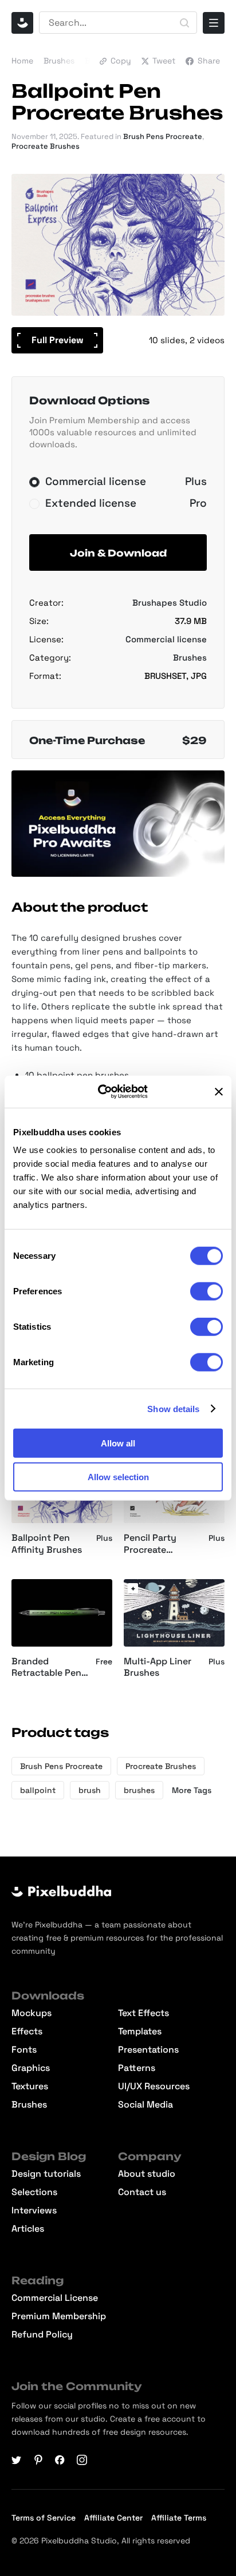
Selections (34, 2192)
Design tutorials (46, 2174)
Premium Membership (59, 2316)
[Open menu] (214, 23)
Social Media (145, 2105)
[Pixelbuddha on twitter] (17, 2460)
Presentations (148, 2050)
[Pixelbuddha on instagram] (82, 2460)
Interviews (34, 2211)
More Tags (192, 1790)
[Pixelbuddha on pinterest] (38, 2460)
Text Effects (143, 2013)
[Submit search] (184, 23)
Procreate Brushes (46, 146)
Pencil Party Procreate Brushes (150, 1544)
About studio (147, 2174)
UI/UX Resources (154, 2086)
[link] (133, 1588)
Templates (140, 2032)
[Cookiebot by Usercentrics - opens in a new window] (107, 1092)
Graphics (31, 2068)
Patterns (137, 2068)
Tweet (164, 61)
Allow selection (118, 1476)
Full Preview (58, 340)
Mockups (32, 2013)
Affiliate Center (113, 2518)
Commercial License (55, 2298)
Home (22, 61)
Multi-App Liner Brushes (158, 1667)
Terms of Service (44, 2518)
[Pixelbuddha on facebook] (60, 2460)
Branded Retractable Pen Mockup (46, 1668)
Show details (173, 1408)
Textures (30, 2086)
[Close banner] (219, 1092)
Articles (28, 2229)
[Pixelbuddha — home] (22, 23)
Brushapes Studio (170, 603)
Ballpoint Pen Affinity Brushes (47, 1544)
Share (209, 61)
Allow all (118, 1443)
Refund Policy (42, 2335)
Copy (121, 61)
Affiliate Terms (179, 2518)
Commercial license (166, 639)
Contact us (142, 2192)
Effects (27, 2032)
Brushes (59, 61)
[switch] (206, 1291)
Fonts (24, 2050)
